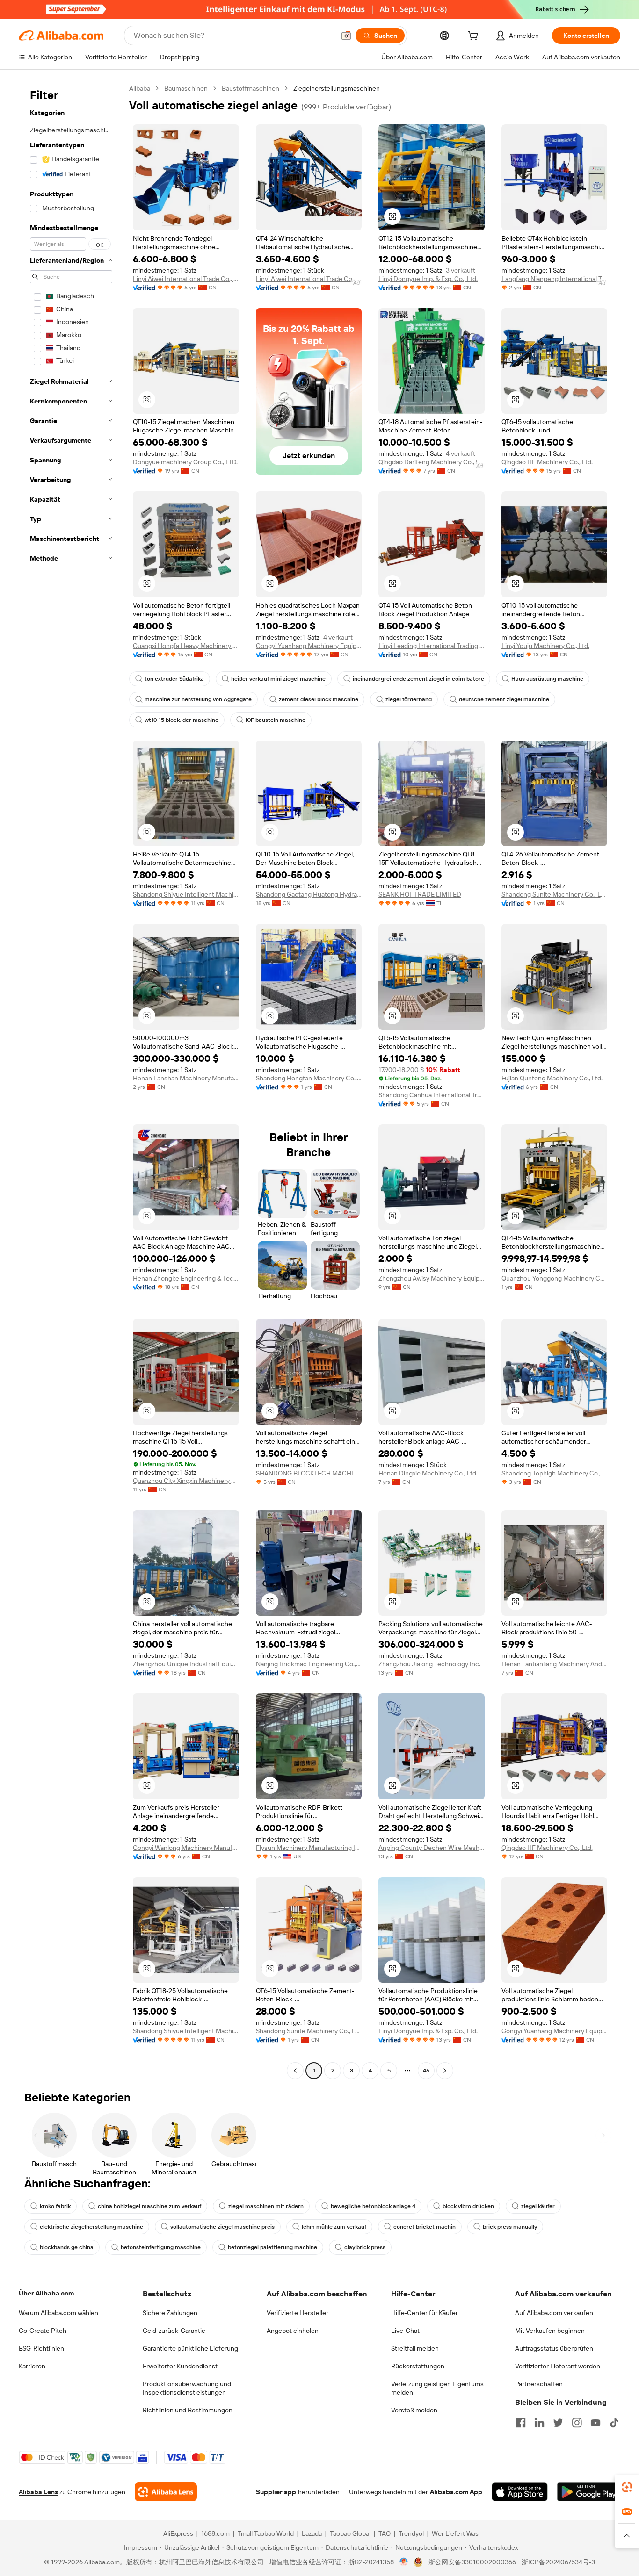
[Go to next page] (445, 2071)
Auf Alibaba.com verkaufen (554, 2313)
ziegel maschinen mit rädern (266, 2206)
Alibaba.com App (456, 2492)
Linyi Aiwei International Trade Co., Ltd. (186, 279)
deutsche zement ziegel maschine (504, 699)
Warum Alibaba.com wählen (58, 2313)
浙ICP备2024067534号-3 (558, 2562)
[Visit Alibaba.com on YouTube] (595, 2423)
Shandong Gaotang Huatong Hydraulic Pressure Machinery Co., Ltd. (309, 894)
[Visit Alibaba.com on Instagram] (577, 2423)
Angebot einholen (293, 2331)
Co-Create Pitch (43, 2331)
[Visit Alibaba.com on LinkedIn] (539, 2423)
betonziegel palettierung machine (272, 2247)
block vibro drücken (468, 2206)
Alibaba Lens (38, 2492)
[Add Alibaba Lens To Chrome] (166, 2492)
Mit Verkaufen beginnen (550, 2331)
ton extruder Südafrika (174, 679)
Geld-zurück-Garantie (174, 2331)
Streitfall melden (415, 2348)
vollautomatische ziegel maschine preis (222, 2227)
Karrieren (32, 2366)
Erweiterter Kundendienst (180, 2366)
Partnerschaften (539, 2384)
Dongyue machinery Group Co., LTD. (185, 462)
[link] (627, 2487)
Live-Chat (405, 2331)
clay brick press (365, 2247)
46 (426, 2071)
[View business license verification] (404, 2562)
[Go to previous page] (295, 2071)
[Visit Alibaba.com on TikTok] (614, 2423)
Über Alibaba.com (46, 2293)
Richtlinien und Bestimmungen (188, 2410)
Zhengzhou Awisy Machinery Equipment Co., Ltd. (432, 1278)
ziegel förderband (409, 699)
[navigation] (71, 1081)
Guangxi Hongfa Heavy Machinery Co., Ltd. (186, 646)
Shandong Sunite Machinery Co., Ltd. (555, 894)
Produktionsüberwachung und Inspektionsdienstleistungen (187, 2388)
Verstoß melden (414, 2410)
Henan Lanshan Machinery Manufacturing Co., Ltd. (186, 1078)
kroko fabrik (55, 2206)
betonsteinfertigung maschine (161, 2247)
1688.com (215, 2533)
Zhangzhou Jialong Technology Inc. (429, 1664)
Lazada (312, 2533)
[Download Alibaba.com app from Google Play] (589, 2492)
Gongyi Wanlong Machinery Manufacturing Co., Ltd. (186, 1848)
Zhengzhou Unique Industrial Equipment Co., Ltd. (186, 1664)
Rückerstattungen (418, 2366)
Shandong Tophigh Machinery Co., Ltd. (555, 1473)
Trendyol (411, 2533)
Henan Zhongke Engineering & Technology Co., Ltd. (186, 1278)
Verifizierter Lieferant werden (558, 2366)
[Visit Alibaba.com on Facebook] (521, 2423)
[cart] (475, 37)
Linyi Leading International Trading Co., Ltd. (432, 646)
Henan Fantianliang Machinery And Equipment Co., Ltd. (555, 1664)
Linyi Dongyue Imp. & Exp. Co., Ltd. (428, 279)
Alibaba (140, 88)
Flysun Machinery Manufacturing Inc (309, 1848)
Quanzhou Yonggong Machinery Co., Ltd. (555, 1278)
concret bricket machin (425, 2227)
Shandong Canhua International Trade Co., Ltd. (432, 1095)
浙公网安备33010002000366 (472, 2562)
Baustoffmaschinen (251, 88)
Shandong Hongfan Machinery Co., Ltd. (309, 1078)
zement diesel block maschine (319, 699)
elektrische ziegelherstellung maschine (91, 2227)
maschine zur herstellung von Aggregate (198, 699)
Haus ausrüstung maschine (547, 679)
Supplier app (276, 2492)
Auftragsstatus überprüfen (554, 2348)
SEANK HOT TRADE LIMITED (420, 894)
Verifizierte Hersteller (298, 2313)
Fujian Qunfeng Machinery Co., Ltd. (552, 1078)
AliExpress (178, 2533)
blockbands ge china (67, 2247)
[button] (346, 36)
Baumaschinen (186, 88)
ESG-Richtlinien (41, 2348)
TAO (385, 2533)
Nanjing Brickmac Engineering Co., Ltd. (309, 1664)
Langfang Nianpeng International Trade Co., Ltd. (555, 279)
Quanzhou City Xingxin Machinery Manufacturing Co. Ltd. (186, 1481)
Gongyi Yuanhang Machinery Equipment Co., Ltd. (309, 646)
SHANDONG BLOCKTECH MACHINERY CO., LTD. (309, 1473)
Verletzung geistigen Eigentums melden (437, 2388)
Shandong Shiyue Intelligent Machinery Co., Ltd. (186, 894)
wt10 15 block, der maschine (182, 720)
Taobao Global (350, 2533)
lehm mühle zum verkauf (334, 2227)
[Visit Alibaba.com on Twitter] (558, 2423)
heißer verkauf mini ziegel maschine (278, 679)
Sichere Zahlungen (170, 2313)
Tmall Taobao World (266, 2533)
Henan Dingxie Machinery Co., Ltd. (428, 1473)
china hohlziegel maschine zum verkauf (149, 2206)
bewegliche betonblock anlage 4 (373, 2206)
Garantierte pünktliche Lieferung (190, 2348)
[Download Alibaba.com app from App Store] (520, 2492)
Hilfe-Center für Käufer (425, 2313)
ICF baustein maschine (276, 720)
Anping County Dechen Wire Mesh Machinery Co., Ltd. (432, 1848)
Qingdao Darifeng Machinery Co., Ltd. (432, 462)
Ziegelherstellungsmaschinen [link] (337, 88)
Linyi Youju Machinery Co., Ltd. (545, 646)
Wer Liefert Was (455, 2533)
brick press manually (510, 2227)
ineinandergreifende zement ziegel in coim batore (418, 679)
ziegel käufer (538, 2206)
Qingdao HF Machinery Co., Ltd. (547, 462)
